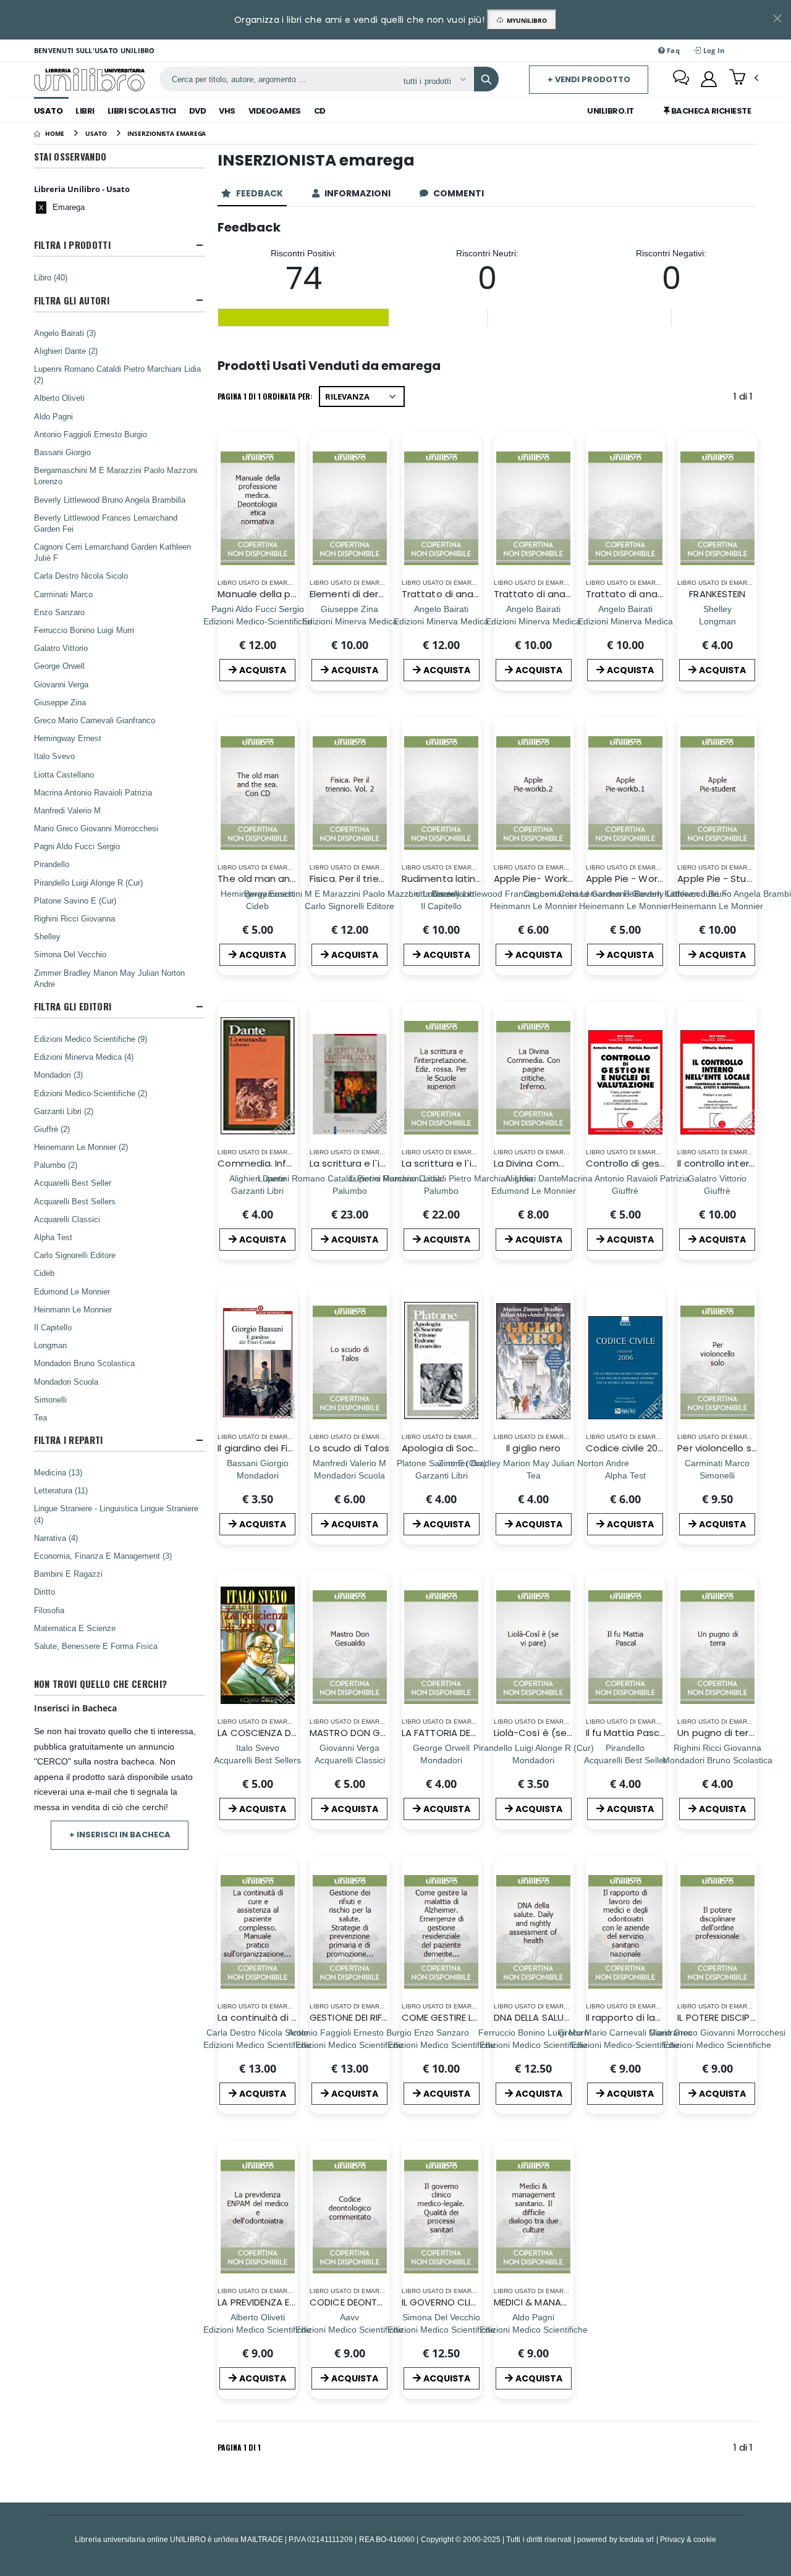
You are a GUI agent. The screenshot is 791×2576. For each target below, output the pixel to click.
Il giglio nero (533, 1448)
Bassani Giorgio (62, 452)
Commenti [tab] (459, 193)
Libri (85, 111)
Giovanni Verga (61, 684)
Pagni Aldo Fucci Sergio (77, 846)
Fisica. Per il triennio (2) (362, 879)
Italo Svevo (54, 756)
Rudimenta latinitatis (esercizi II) (477, 879)
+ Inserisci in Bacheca (120, 1835)
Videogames (275, 111)
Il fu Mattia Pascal (627, 1733)
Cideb (44, 1273)
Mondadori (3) (58, 1075)
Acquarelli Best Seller (73, 1183)
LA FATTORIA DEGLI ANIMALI (461, 1733)
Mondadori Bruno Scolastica (84, 1363)
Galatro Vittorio (61, 648)
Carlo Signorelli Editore (75, 1255)
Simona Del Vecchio (70, 954)
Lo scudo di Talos (349, 1448)
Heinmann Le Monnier (73, 1309)
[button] (744, 78)
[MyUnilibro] (709, 79)
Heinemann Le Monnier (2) (81, 1147)
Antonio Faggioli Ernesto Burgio (91, 434)
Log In (713, 50)
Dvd (198, 111)
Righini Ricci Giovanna (74, 918)
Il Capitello (53, 1327)
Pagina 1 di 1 (239, 2447)
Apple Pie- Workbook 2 (546, 879)
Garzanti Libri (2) (64, 1111)
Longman (50, 1345)
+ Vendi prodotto (589, 79)
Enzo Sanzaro (59, 612)
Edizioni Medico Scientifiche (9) (91, 1039)
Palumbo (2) (56, 1165)
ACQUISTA (263, 670)
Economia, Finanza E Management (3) (103, 1556)
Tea (40, 1417)
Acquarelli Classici (67, 1219)
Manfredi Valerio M (67, 810)
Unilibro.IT (611, 111)
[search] (486, 79)
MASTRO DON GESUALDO (365, 1733)
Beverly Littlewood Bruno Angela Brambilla (110, 500)
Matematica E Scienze (75, 1628)
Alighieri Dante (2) (66, 351)
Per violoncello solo (721, 1448)
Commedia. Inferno (262, 1163)
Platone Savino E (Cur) (75, 900)
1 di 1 (745, 399)
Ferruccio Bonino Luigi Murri (84, 630)
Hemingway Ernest (68, 738)
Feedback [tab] (260, 193)
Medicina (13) (58, 1472)
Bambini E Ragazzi (68, 1574)
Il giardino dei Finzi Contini (276, 1448)
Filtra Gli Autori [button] (72, 300)
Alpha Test (53, 1237)
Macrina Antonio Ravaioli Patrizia (93, 792)
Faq (672, 50)
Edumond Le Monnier (72, 1291)
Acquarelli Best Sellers (75, 1201)
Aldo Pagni (53, 416)
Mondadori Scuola (66, 1382)
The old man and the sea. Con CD (296, 879)
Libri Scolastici (142, 111)
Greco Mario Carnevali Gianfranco (95, 720)
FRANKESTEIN (717, 594)
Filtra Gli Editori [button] (73, 1006)
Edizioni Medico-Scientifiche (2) (91, 1093)
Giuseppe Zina (60, 702)
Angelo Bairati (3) (65, 333)
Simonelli (50, 1399)
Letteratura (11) (61, 1490)
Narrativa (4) (56, 1538)
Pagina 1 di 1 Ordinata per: (265, 396)
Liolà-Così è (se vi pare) (549, 1733)
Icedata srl (637, 2539)
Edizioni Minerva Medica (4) (84, 1057)
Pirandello (52, 864)
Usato (49, 111)
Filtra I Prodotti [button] (72, 245)
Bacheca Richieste (710, 111)
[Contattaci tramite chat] (681, 79)
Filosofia (49, 1610)
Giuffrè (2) (52, 1129)
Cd (320, 111)
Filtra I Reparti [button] (69, 1440)
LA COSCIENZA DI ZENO (269, 1733)
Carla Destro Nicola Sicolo (81, 576)
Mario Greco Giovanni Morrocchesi (96, 828)
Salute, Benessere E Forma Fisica (96, 1646)
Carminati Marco (63, 594)
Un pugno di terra (717, 1733)
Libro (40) (51, 277)
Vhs (227, 111)
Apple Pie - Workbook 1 (638, 879)
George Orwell (59, 666)
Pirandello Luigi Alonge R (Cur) (88, 883)
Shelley (47, 936)
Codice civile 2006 (627, 1448)
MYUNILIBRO (525, 20)
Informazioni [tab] (358, 193)
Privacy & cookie (688, 2539)
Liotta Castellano (64, 774)
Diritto (44, 1592)
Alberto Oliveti (59, 398)
